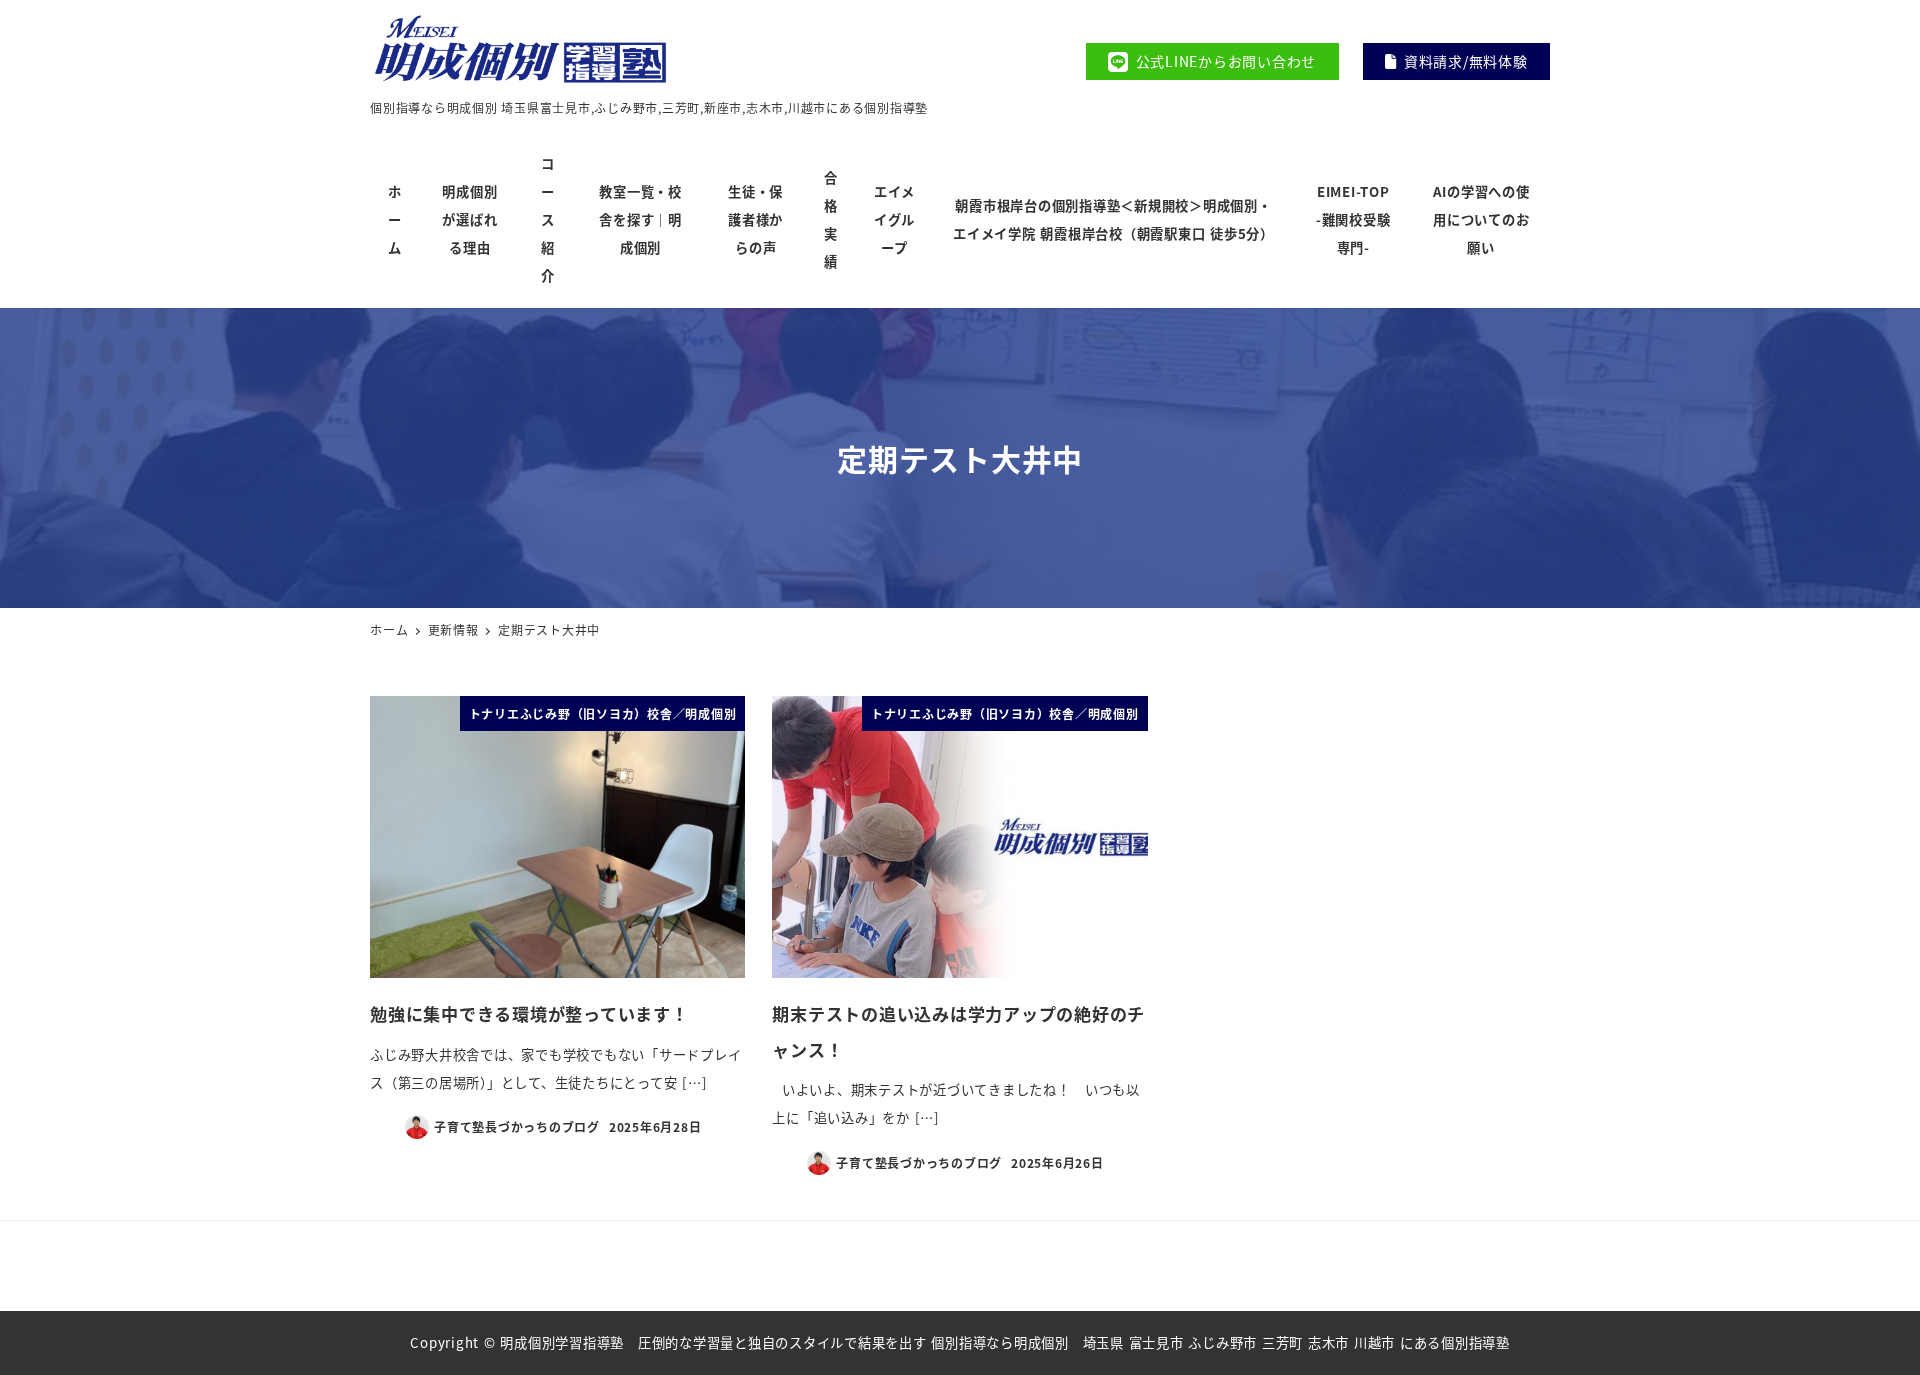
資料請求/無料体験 (1466, 61)
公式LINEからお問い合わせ (1226, 61)
